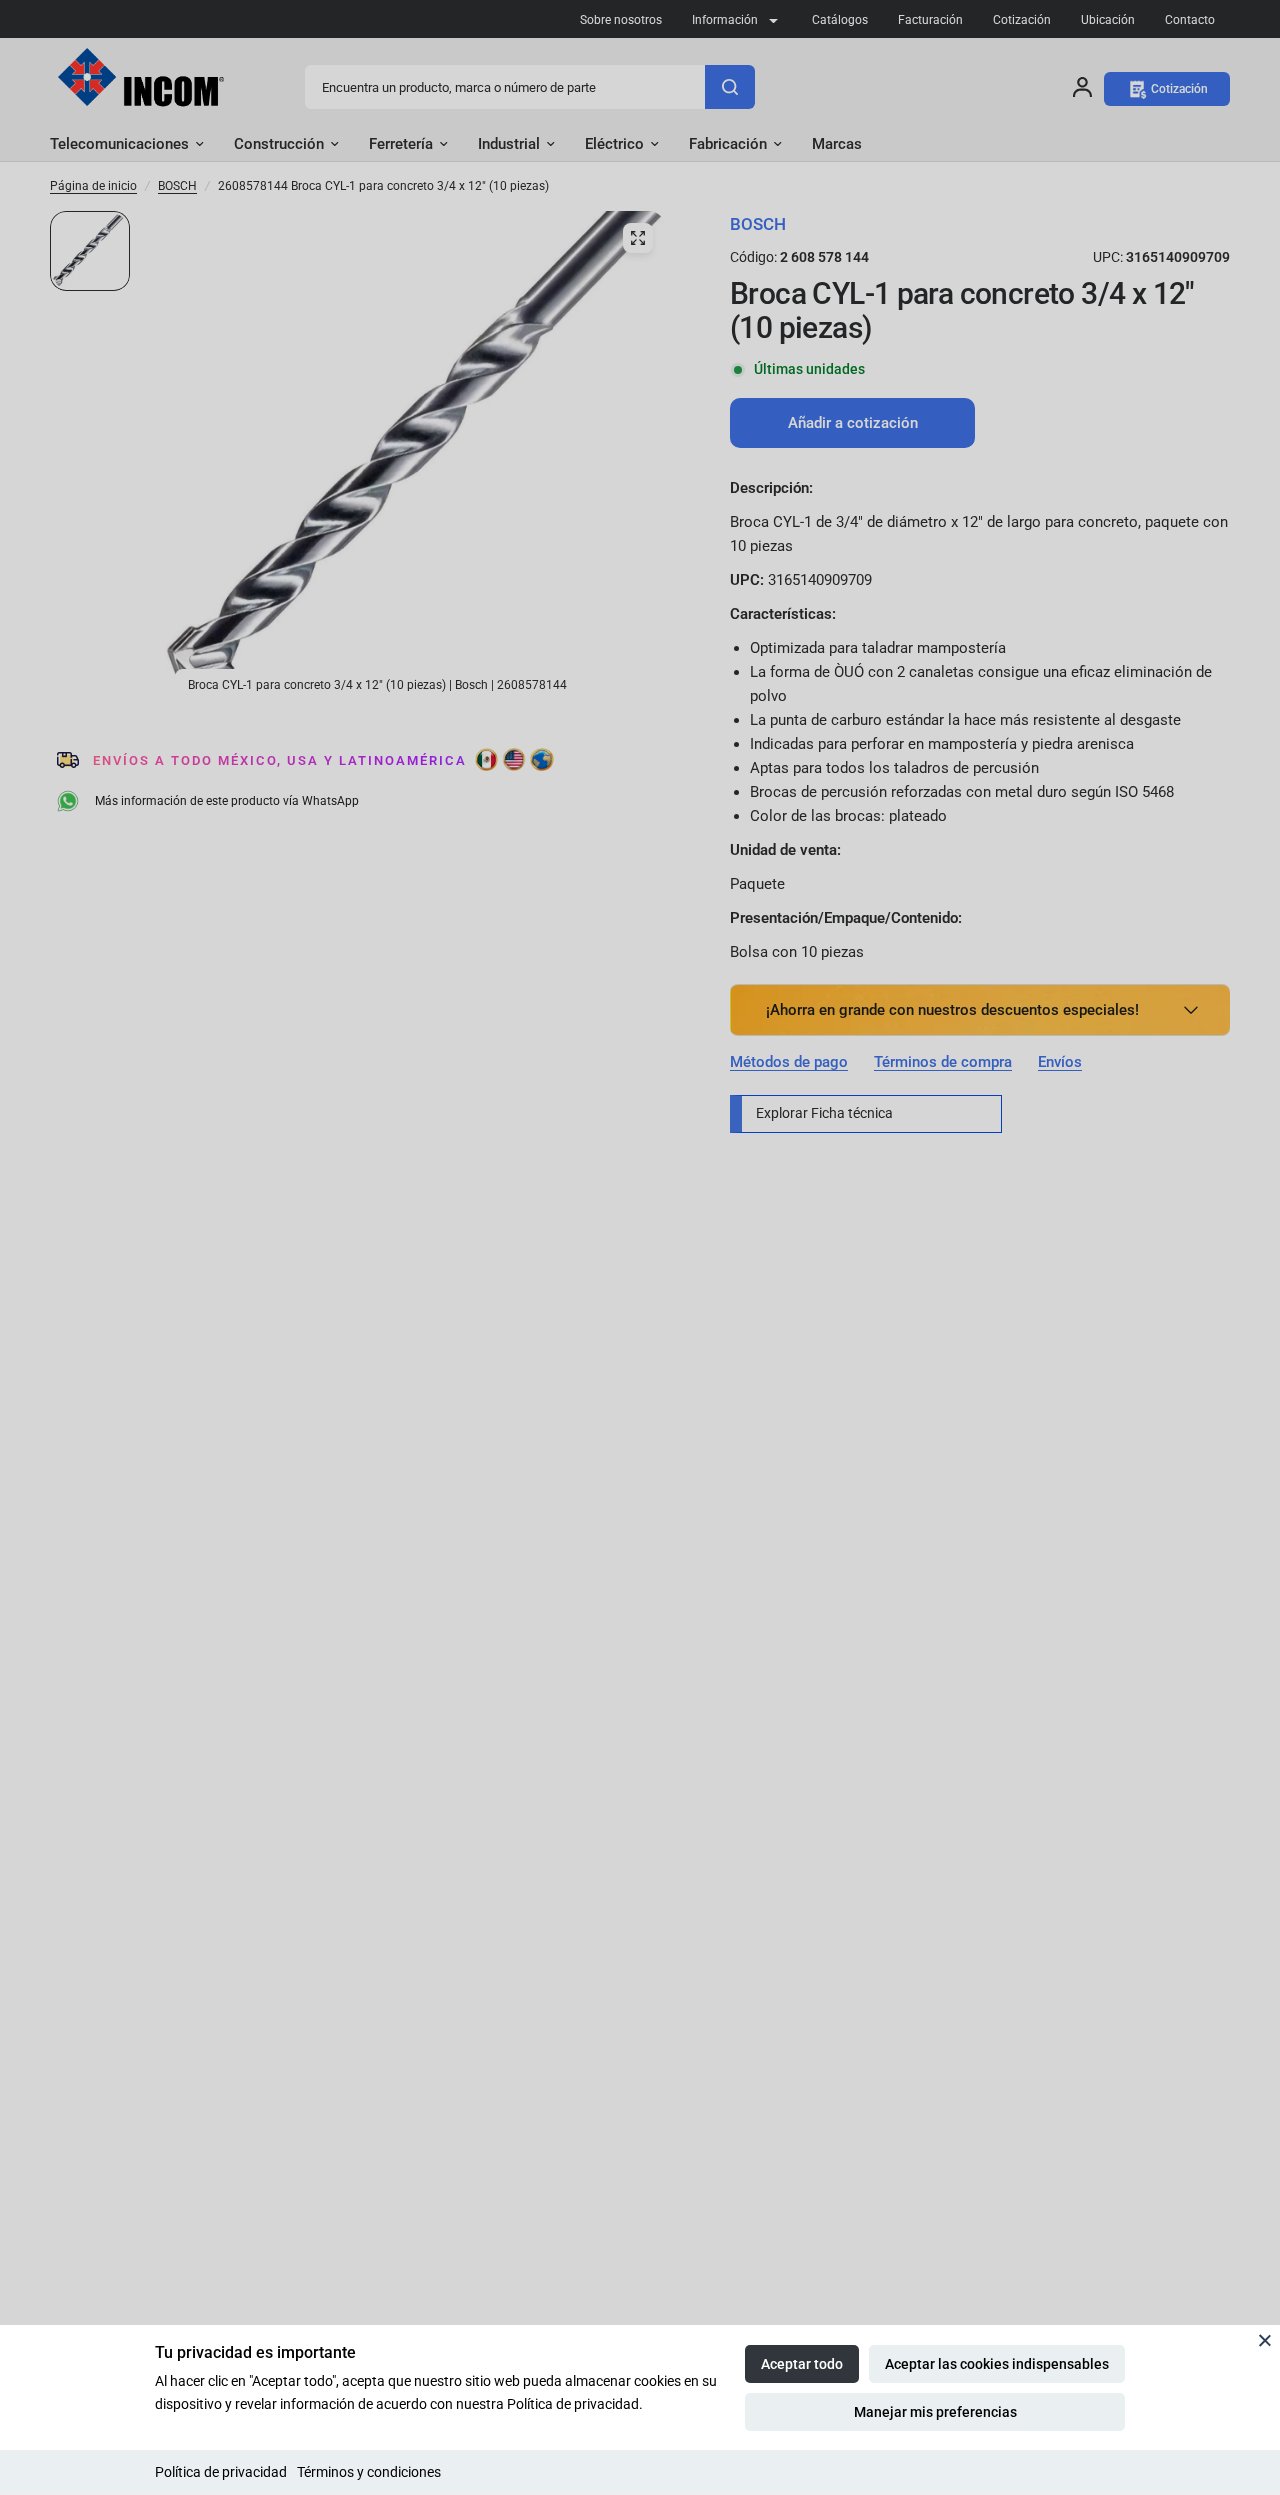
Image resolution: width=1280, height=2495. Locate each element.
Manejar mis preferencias (935, 2412)
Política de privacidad (221, 2472)
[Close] (1265, 2340)
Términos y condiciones (369, 2472)
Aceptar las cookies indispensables (997, 2364)
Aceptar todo (802, 2364)
